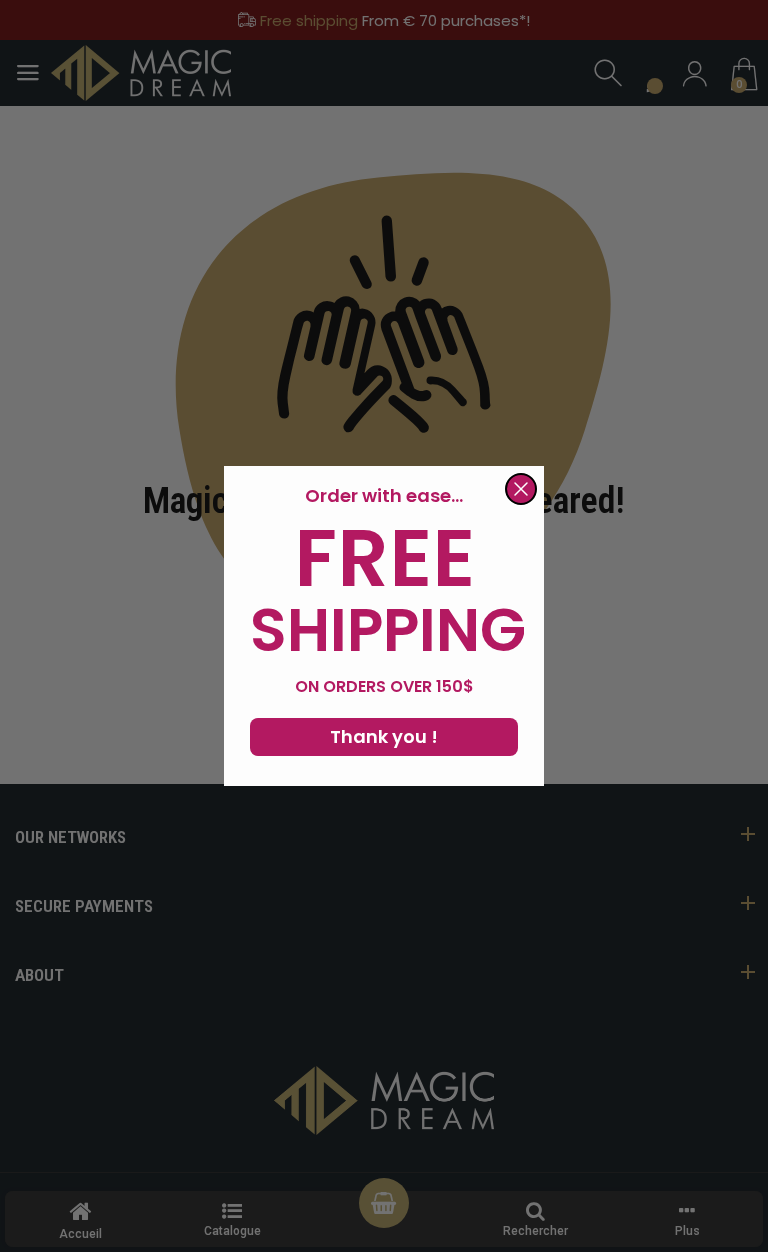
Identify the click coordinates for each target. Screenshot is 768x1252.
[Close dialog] (521, 489)
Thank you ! (384, 736)
